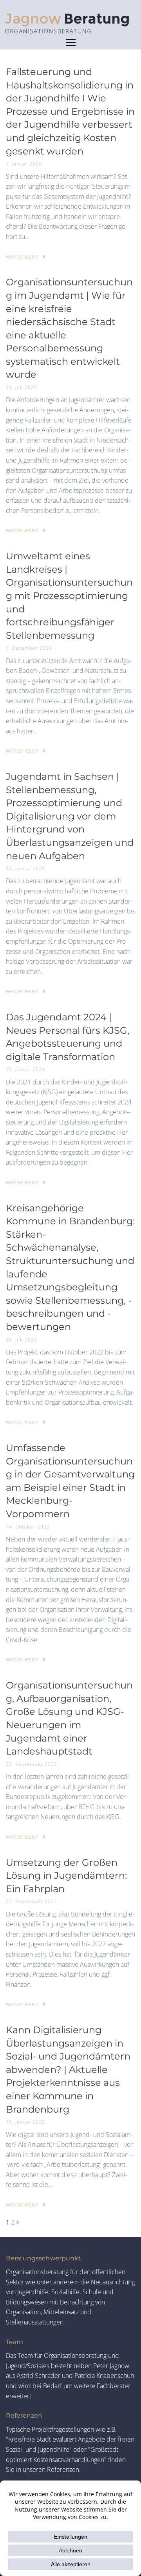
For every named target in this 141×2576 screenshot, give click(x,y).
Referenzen (24, 2415)
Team (14, 2342)
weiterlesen (23, 256)
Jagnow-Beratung (70, 24)
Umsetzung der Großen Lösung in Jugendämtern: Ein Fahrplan (66, 1876)
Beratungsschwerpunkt (43, 2258)
